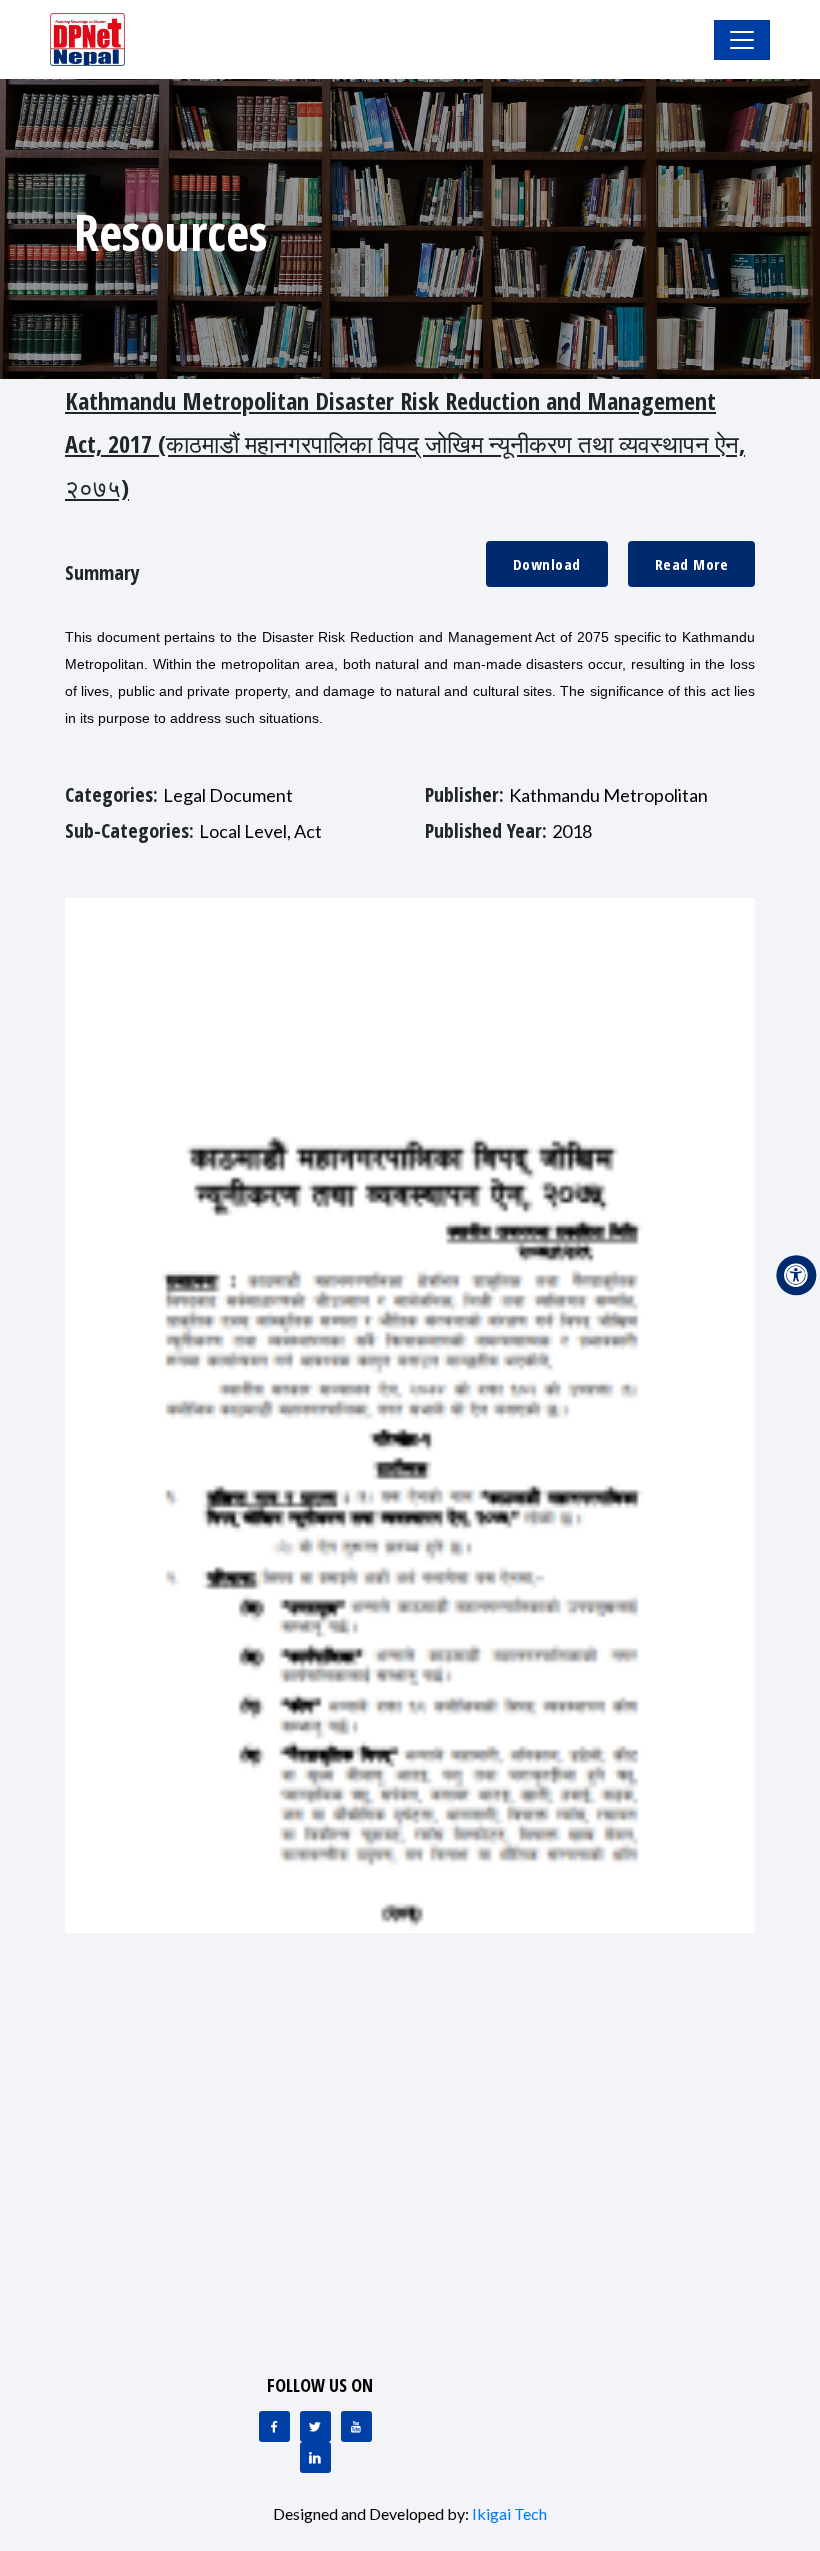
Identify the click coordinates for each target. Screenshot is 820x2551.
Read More (692, 564)
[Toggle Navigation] (742, 40)
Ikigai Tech (509, 2513)
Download (547, 564)
